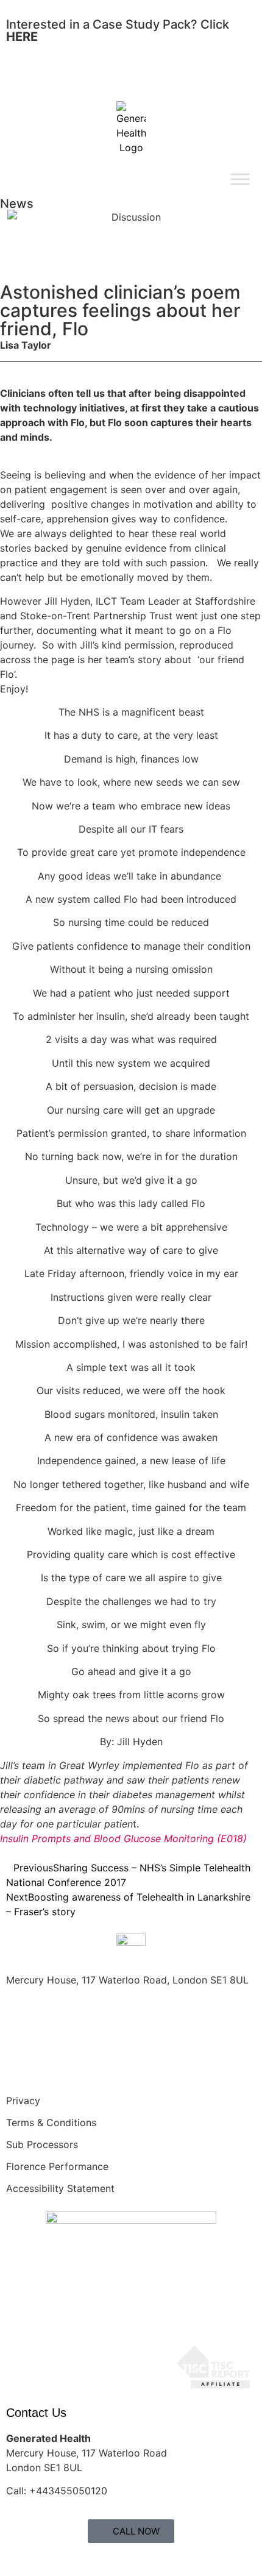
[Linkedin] (88, 2065)
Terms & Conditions (51, 2122)
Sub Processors (42, 2144)
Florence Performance (57, 2166)
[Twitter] (55, 2065)
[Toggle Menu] (240, 179)
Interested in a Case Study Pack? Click (118, 30)
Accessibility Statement (60, 2188)
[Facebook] (21, 2065)
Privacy (23, 2101)
